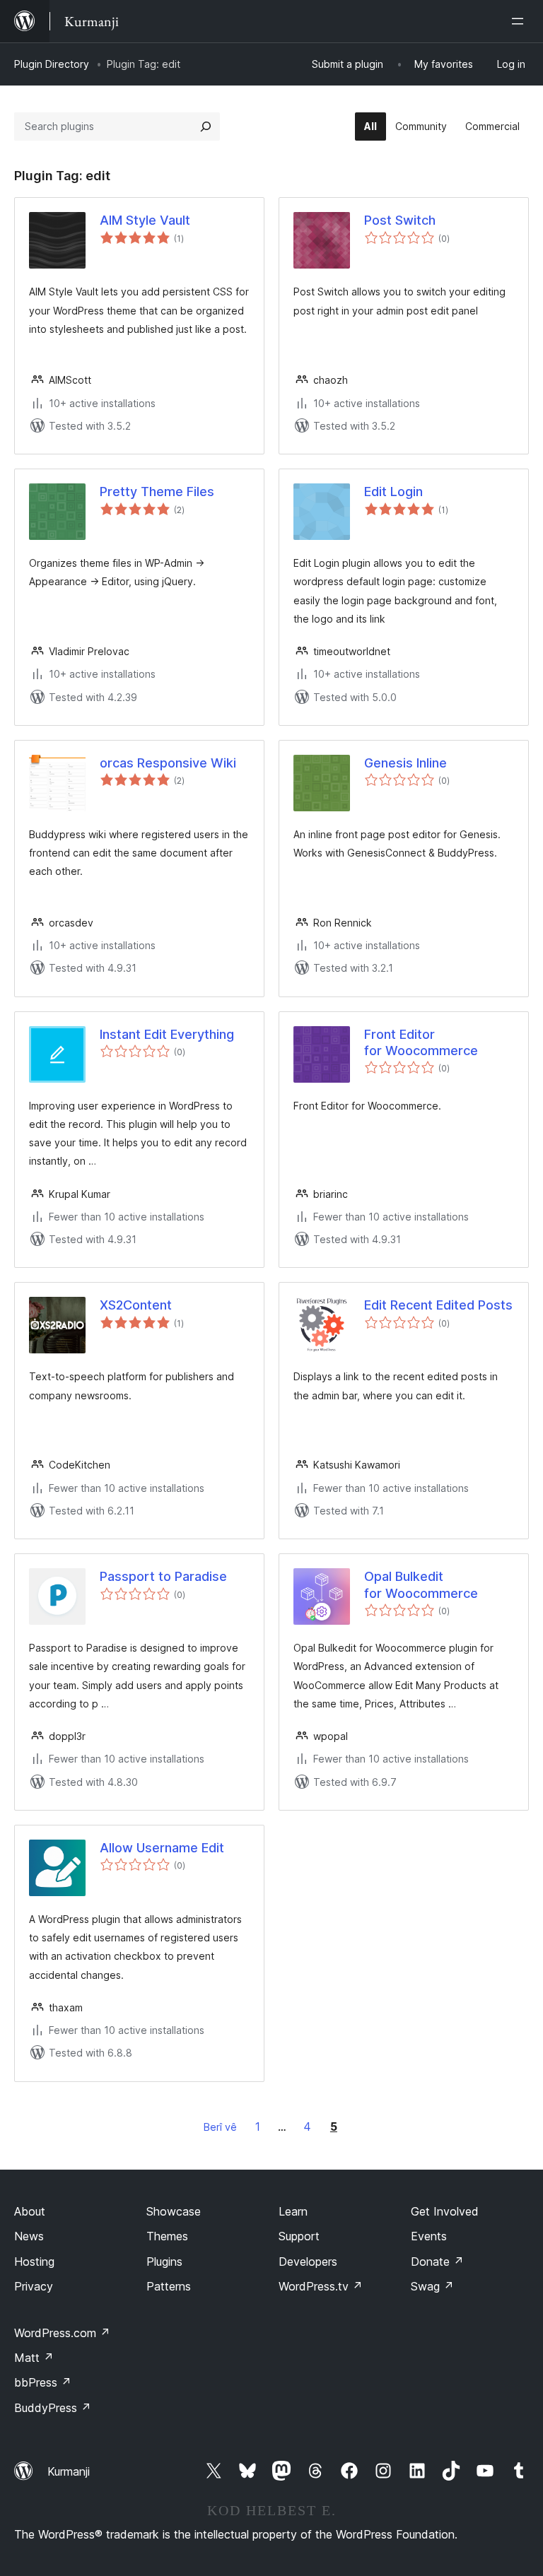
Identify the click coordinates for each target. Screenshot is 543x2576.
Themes (167, 2236)
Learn (293, 2211)
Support (299, 2236)
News (29, 2236)
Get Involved (445, 2211)
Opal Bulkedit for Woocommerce (421, 1584)
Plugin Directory (52, 64)
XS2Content (136, 1305)
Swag (432, 2286)
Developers (308, 2262)
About (30, 2211)
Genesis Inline (405, 763)
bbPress (43, 2382)
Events (429, 2236)
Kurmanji (69, 2471)
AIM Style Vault (145, 220)
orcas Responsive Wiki (168, 763)
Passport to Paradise (163, 1576)
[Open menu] (520, 21)
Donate (437, 2262)
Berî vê (220, 2127)
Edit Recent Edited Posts (438, 1305)
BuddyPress (53, 2408)
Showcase (174, 2211)
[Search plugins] (206, 127)
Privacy (34, 2286)
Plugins (164, 2262)
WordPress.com (62, 2333)
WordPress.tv (321, 2286)
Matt (34, 2358)
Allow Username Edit (162, 1848)
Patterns (169, 2286)
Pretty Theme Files (157, 492)
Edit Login (393, 492)
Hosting (34, 2262)
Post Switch (400, 220)
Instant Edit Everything (167, 1034)
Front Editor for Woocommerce (421, 1042)
